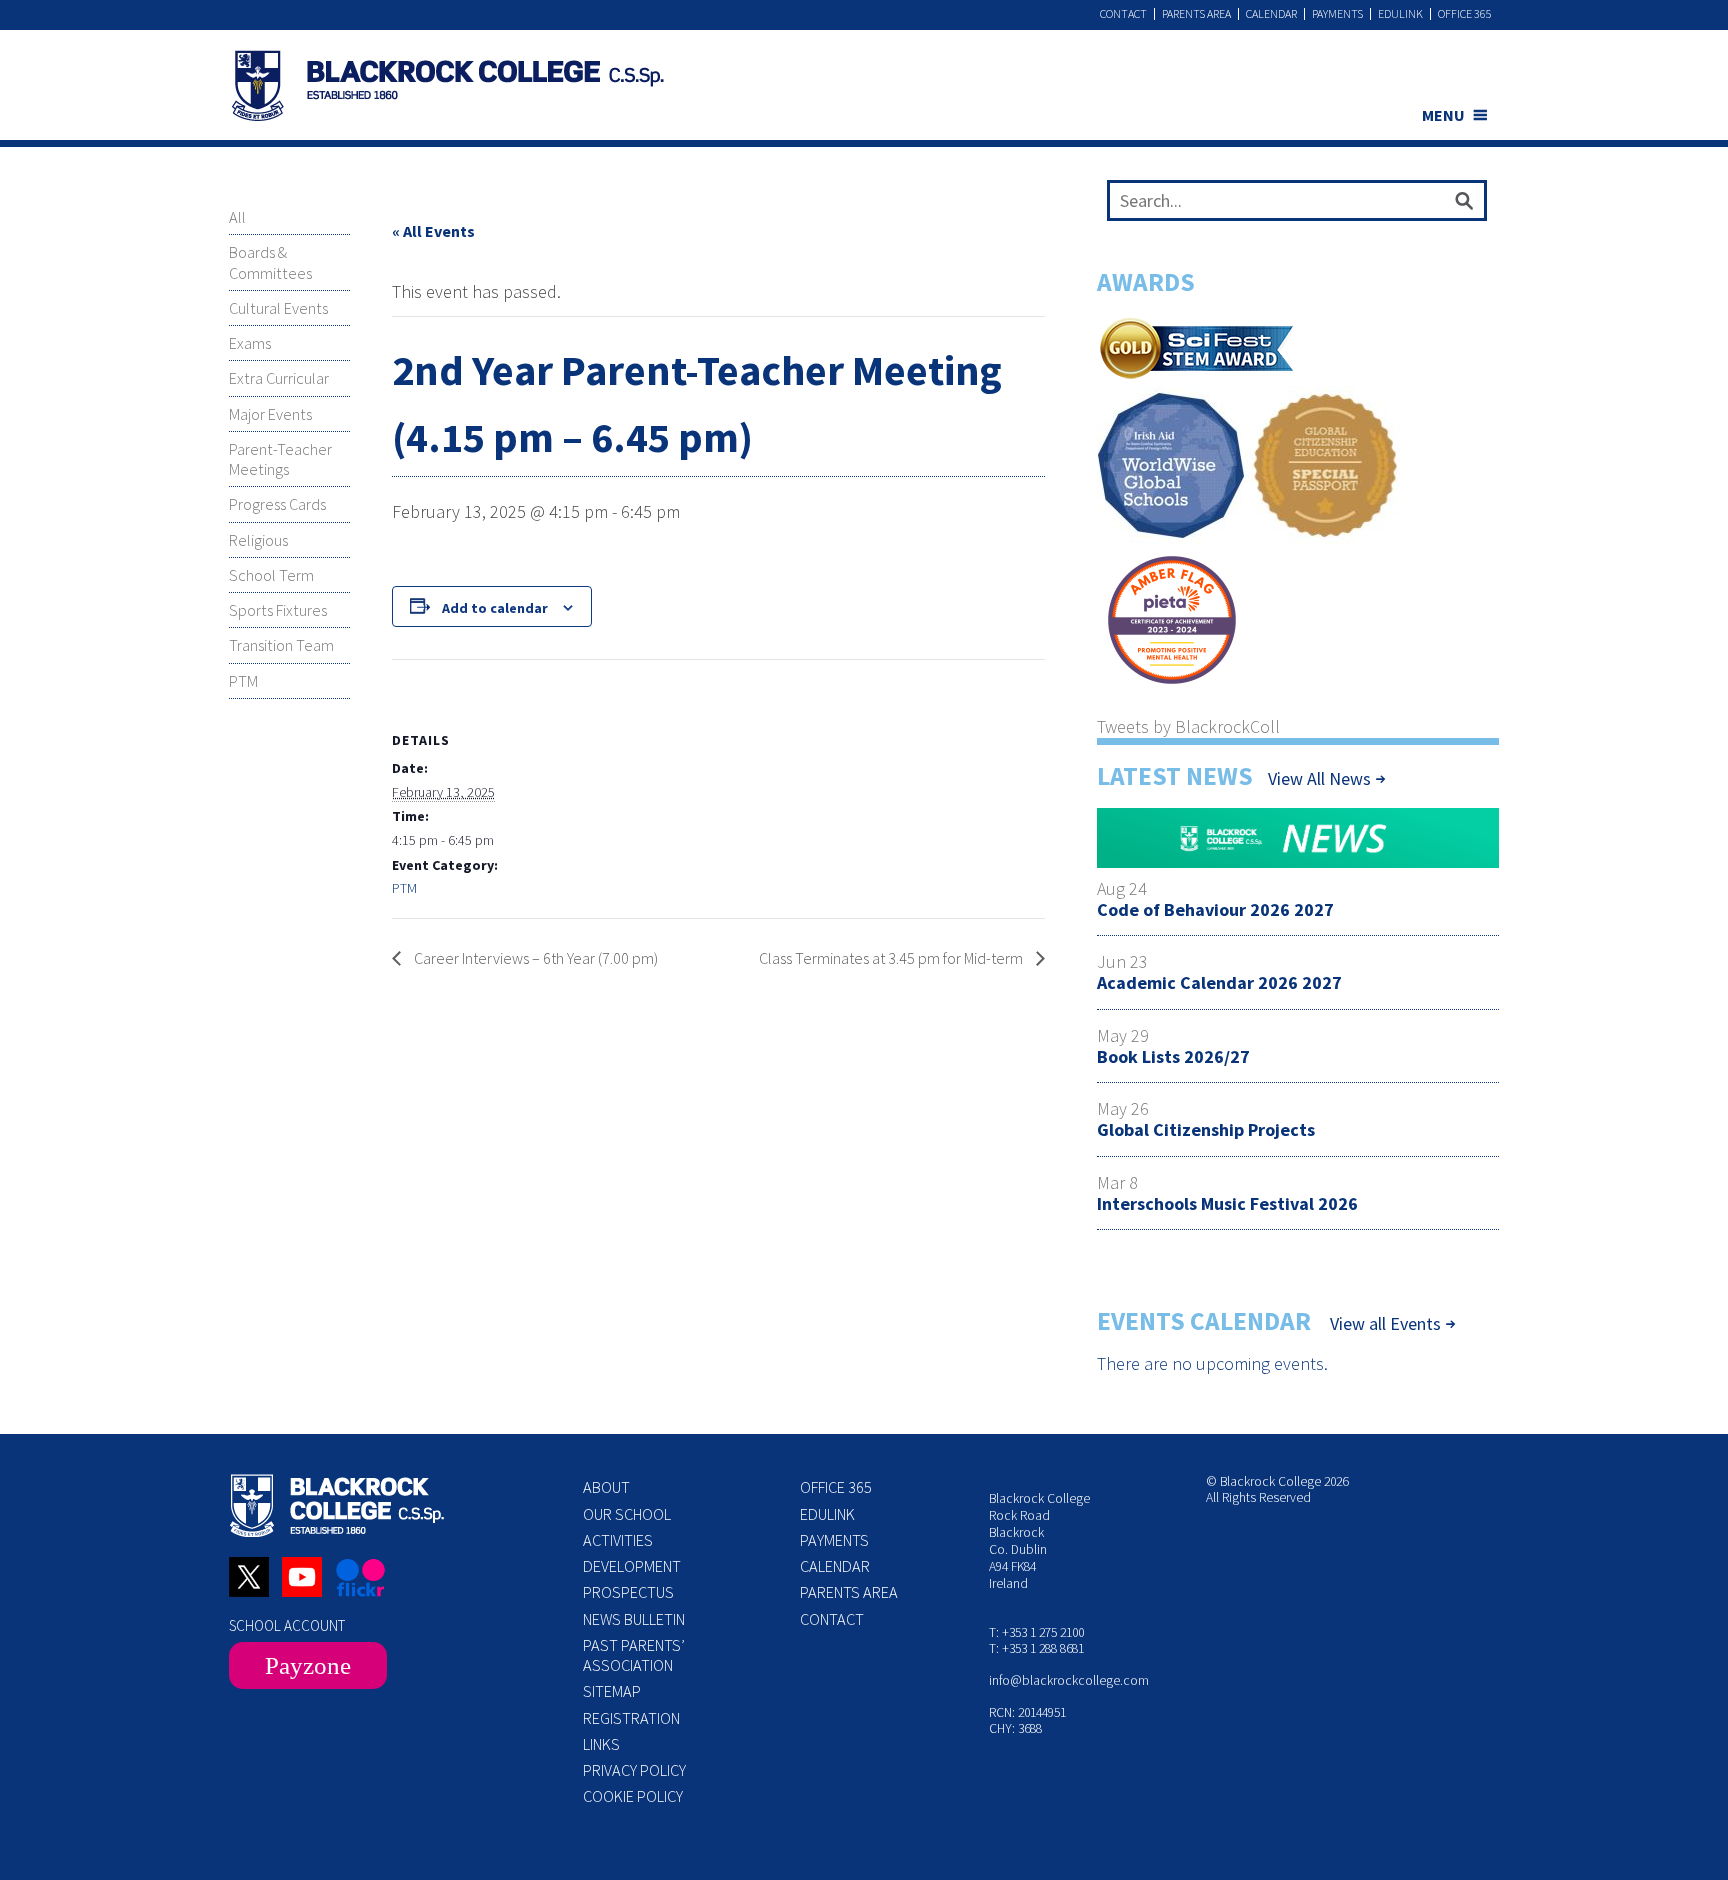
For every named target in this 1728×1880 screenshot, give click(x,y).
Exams (250, 343)
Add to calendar (495, 608)
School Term (271, 575)
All (237, 217)
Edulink (1400, 14)
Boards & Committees (270, 262)
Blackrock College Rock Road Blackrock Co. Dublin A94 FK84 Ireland (1039, 1540)
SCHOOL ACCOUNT (287, 1625)
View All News (1319, 778)
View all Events (1385, 1324)
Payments (1337, 14)
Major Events (270, 414)
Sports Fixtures (278, 610)
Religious (258, 540)
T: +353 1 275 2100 (1036, 1632)
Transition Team (281, 645)
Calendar (1271, 14)
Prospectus (628, 1592)
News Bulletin (634, 1619)
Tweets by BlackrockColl (1188, 726)
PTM (243, 681)
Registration (631, 1718)
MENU (1443, 115)
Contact (1123, 14)
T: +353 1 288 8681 (1036, 1648)
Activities (618, 1540)
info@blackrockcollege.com (1069, 1680)
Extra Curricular (279, 378)
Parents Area (1196, 14)
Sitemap (612, 1691)
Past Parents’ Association (634, 1655)
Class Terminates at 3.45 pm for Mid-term (892, 958)
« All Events (433, 231)
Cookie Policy (633, 1796)
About (606, 1487)
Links (601, 1744)
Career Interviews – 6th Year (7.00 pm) (534, 958)
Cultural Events (278, 308)
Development (632, 1566)
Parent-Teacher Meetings (280, 459)
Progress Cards (277, 504)
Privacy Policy (634, 1770)
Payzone (308, 1665)
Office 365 (1465, 14)
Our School (627, 1514)
